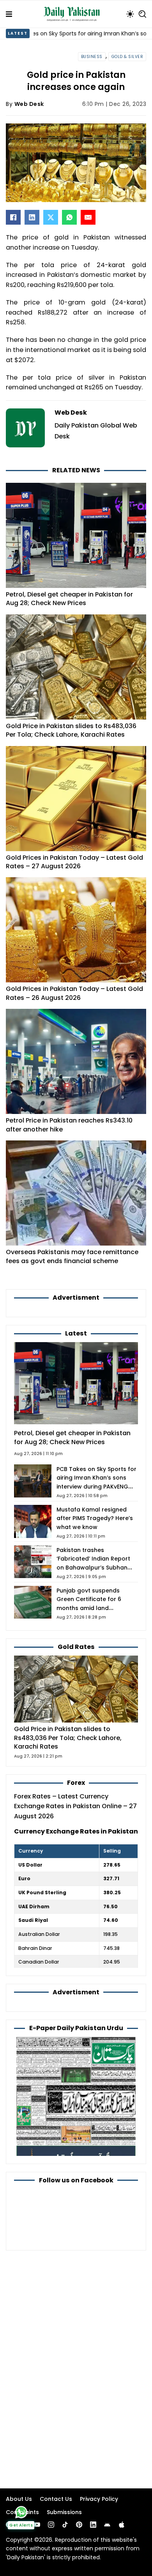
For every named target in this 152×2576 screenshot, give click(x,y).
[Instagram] (51, 2525)
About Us (19, 2499)
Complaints (22, 2512)
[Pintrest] (79, 2525)
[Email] (88, 217)
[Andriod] (107, 2525)
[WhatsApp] (69, 217)
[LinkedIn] (32, 217)
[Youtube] (37, 2525)
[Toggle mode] (130, 14)
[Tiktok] (65, 2525)
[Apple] (122, 2525)
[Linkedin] (93, 2525)
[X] (51, 217)
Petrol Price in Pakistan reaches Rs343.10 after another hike (69, 1125)
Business (92, 57)
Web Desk (29, 104)
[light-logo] (74, 14)
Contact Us (56, 2499)
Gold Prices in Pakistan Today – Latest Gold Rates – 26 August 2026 (74, 993)
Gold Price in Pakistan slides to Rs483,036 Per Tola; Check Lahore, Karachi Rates (71, 730)
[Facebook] (13, 217)
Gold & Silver (127, 57)
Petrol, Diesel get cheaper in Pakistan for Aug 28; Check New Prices (69, 599)
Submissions (64, 2512)
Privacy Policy (99, 2499)
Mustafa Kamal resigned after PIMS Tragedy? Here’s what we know (95, 1518)
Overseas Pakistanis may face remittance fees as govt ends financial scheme (72, 1256)
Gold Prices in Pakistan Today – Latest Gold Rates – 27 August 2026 (74, 862)
